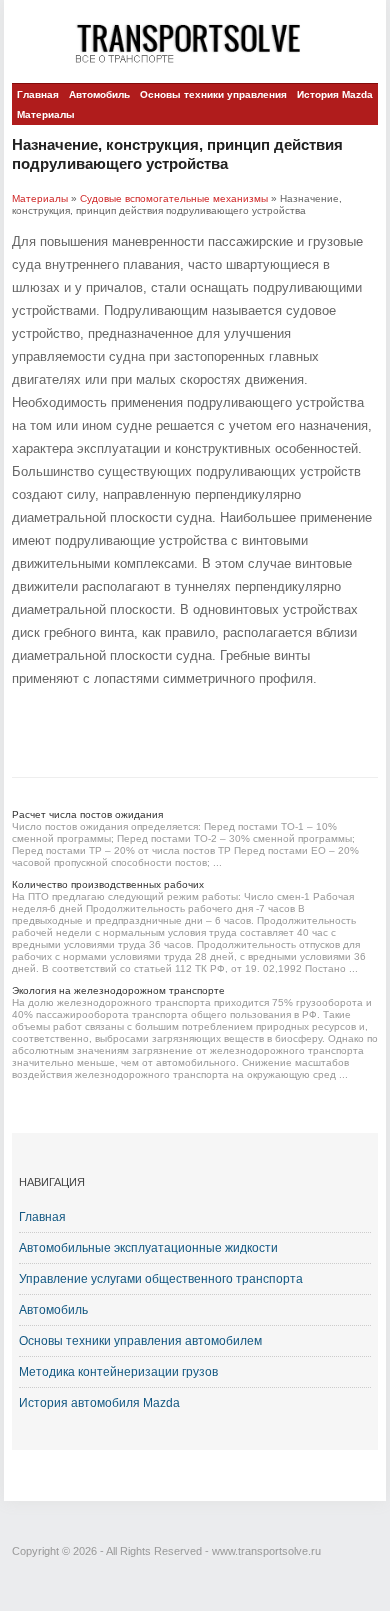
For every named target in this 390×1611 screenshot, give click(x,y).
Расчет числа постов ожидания (87, 814)
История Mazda (335, 94)
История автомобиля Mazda (99, 1403)
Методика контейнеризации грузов (118, 1372)
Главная (38, 94)
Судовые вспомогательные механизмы (174, 198)
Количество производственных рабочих (108, 884)
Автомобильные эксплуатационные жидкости (148, 1248)
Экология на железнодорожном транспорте (118, 990)
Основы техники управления (213, 94)
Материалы (46, 114)
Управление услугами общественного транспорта (161, 1279)
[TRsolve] (195, 42)
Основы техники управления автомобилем (140, 1341)
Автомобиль (99, 94)
